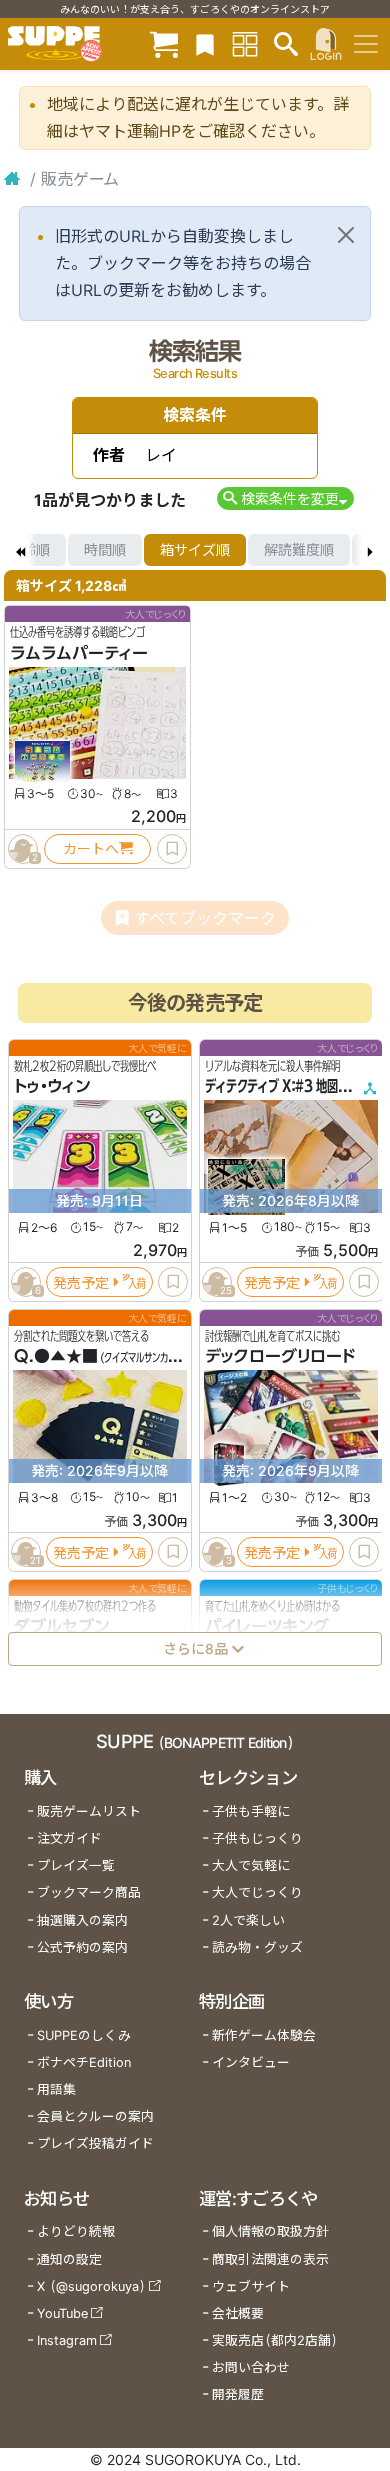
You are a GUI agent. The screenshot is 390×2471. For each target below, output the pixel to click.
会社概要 (238, 2313)
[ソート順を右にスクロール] (370, 550)
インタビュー (251, 2062)
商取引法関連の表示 (270, 2259)
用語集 (56, 2089)
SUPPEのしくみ (84, 2035)
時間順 (105, 549)
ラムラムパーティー (79, 653)
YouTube (62, 2313)
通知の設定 (69, 2259)
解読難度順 (299, 549)
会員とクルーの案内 (95, 2116)
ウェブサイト (251, 2286)
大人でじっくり (257, 1892)
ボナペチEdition (84, 2062)
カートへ (91, 848)
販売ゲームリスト (89, 1811)
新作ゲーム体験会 (264, 2035)
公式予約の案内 (82, 1947)
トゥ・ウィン (52, 1086)
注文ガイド (69, 1838)
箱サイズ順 (195, 549)
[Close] (346, 235)
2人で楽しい (248, 1920)
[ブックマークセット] (205, 43)
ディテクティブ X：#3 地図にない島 (293, 1086)
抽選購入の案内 (82, 1920)
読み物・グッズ (257, 1947)
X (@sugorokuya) (91, 2286)
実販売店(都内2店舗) (275, 2340)
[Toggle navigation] (366, 44)
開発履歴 (238, 2394)
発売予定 (81, 1281)
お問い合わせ (251, 2367)
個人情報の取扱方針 (270, 2231)
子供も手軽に (251, 1811)
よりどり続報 (76, 2231)
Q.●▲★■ (56, 1356)
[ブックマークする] (172, 849)
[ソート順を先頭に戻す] (20, 550)
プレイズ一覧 (76, 1865)
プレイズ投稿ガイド (95, 2143)
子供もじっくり (257, 1838)
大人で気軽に (251, 1865)
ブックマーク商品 (89, 1892)
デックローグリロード (280, 1356)
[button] (285, 498)
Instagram (67, 2340)
